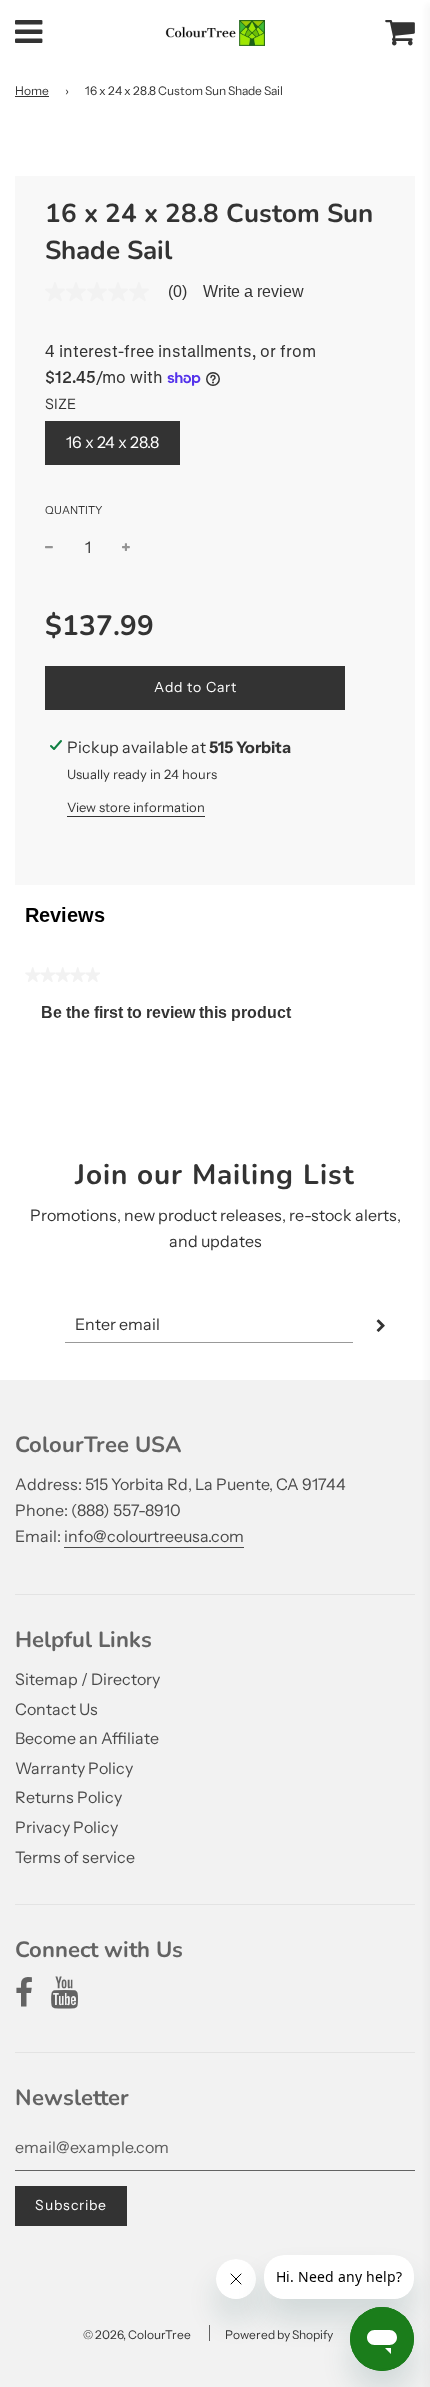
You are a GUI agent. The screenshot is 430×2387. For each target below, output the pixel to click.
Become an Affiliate (87, 1738)
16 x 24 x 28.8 (112, 442)
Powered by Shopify (279, 2334)
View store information (136, 807)
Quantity (73, 510)
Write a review (253, 292)
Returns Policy (68, 1797)
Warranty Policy (74, 1768)
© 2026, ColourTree (137, 2334)
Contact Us (56, 1709)
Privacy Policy (66, 1827)
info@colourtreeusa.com (154, 1536)
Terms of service (75, 1857)
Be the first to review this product (174, 1017)
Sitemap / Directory (87, 1679)
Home (32, 90)
